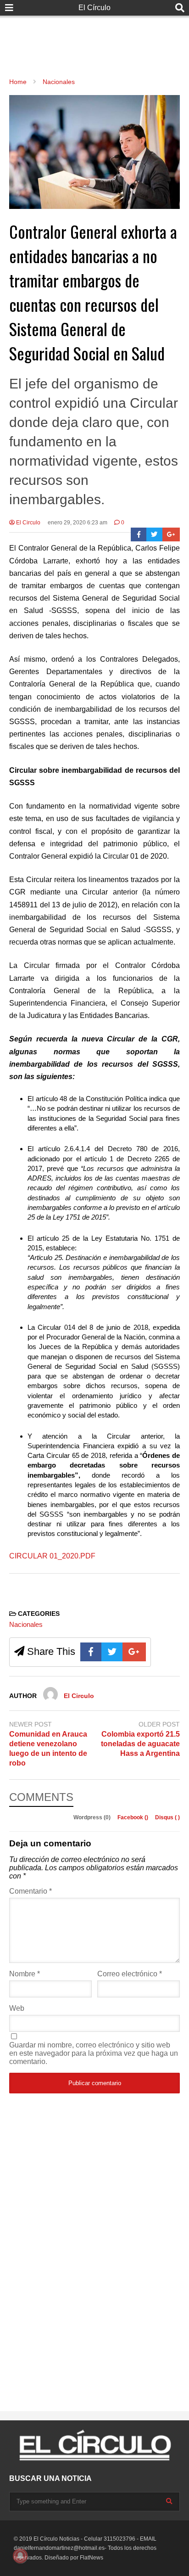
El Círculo (94, 8)
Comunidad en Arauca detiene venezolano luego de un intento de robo (48, 1748)
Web (17, 2008)
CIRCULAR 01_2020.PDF (52, 1556)
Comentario (31, 1891)
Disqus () (167, 1817)
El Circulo (28, 523)
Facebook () (133, 1817)
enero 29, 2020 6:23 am (78, 523)
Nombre (25, 1974)
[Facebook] (139, 534)
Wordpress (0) (93, 1817)
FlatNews (92, 2558)
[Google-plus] (171, 534)
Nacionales (26, 1624)
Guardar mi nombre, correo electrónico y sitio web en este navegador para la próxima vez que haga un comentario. (94, 2053)
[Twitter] (154, 534)
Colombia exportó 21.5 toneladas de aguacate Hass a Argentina (140, 1744)
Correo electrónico (130, 1974)
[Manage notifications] (20, 2556)
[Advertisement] (94, 37)
